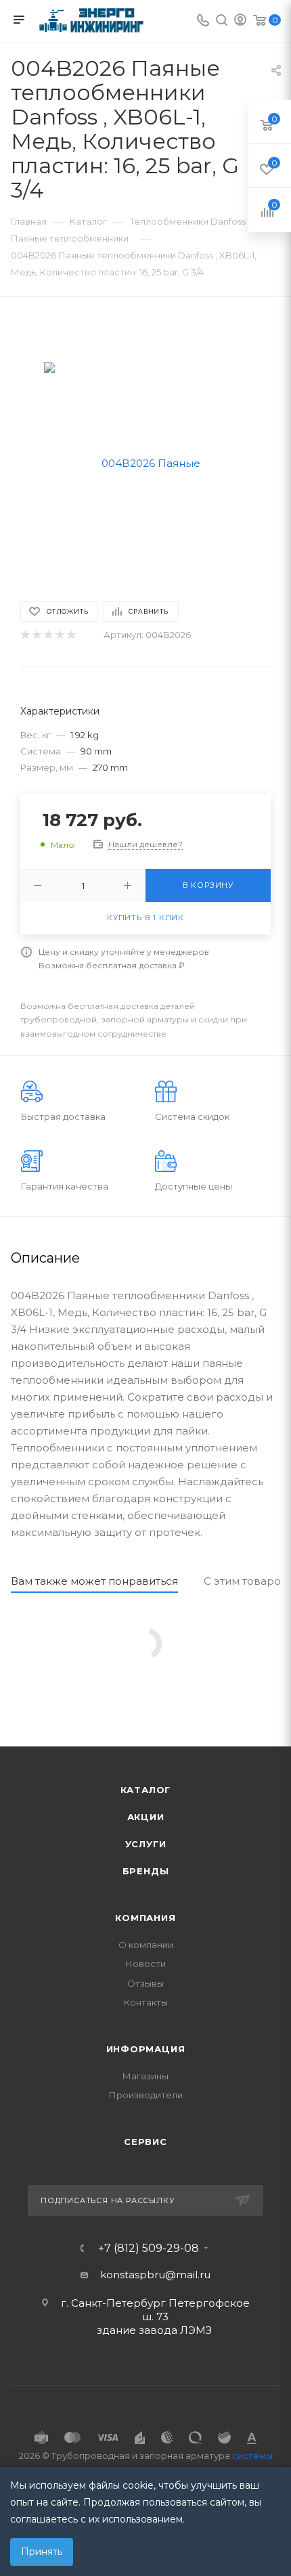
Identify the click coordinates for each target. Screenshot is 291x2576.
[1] (25, 635)
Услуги (146, 1844)
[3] (48, 635)
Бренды (146, 1871)
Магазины (145, 2076)
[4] (59, 635)
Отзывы (145, 1983)
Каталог (146, 1790)
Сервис (145, 2142)
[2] (36, 635)
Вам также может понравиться (94, 1581)
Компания (145, 1918)
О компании (146, 1945)
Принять (42, 2552)
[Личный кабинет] (240, 21)
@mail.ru (188, 2275)
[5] (71, 635)
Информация (146, 2049)
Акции (146, 1817)
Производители (146, 2095)
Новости (145, 1964)
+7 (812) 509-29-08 (149, 2249)
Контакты (146, 2002)
